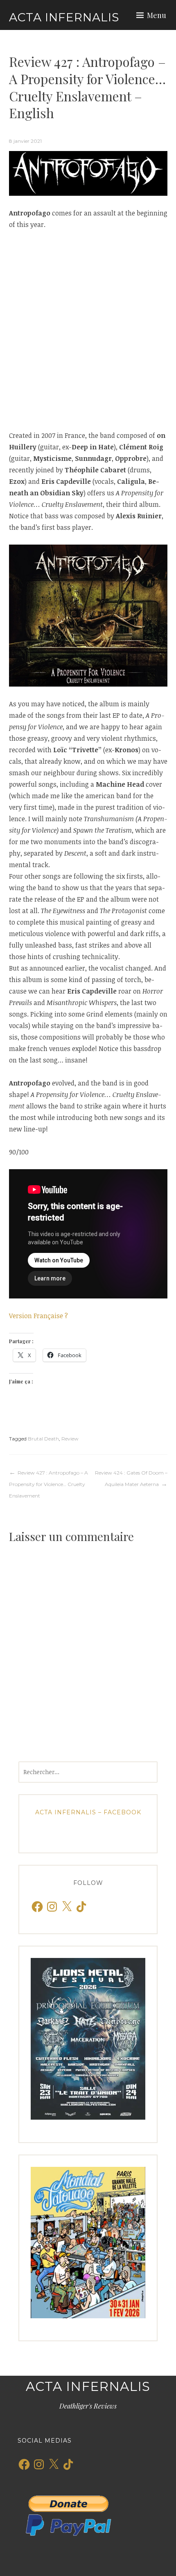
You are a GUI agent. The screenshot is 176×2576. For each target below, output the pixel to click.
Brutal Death (43, 1439)
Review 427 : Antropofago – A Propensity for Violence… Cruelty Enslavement (49, 1484)
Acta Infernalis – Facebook (88, 1812)
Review (70, 1439)
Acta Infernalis (64, 17)
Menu (157, 15)
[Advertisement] (88, 330)
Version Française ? (38, 1316)
